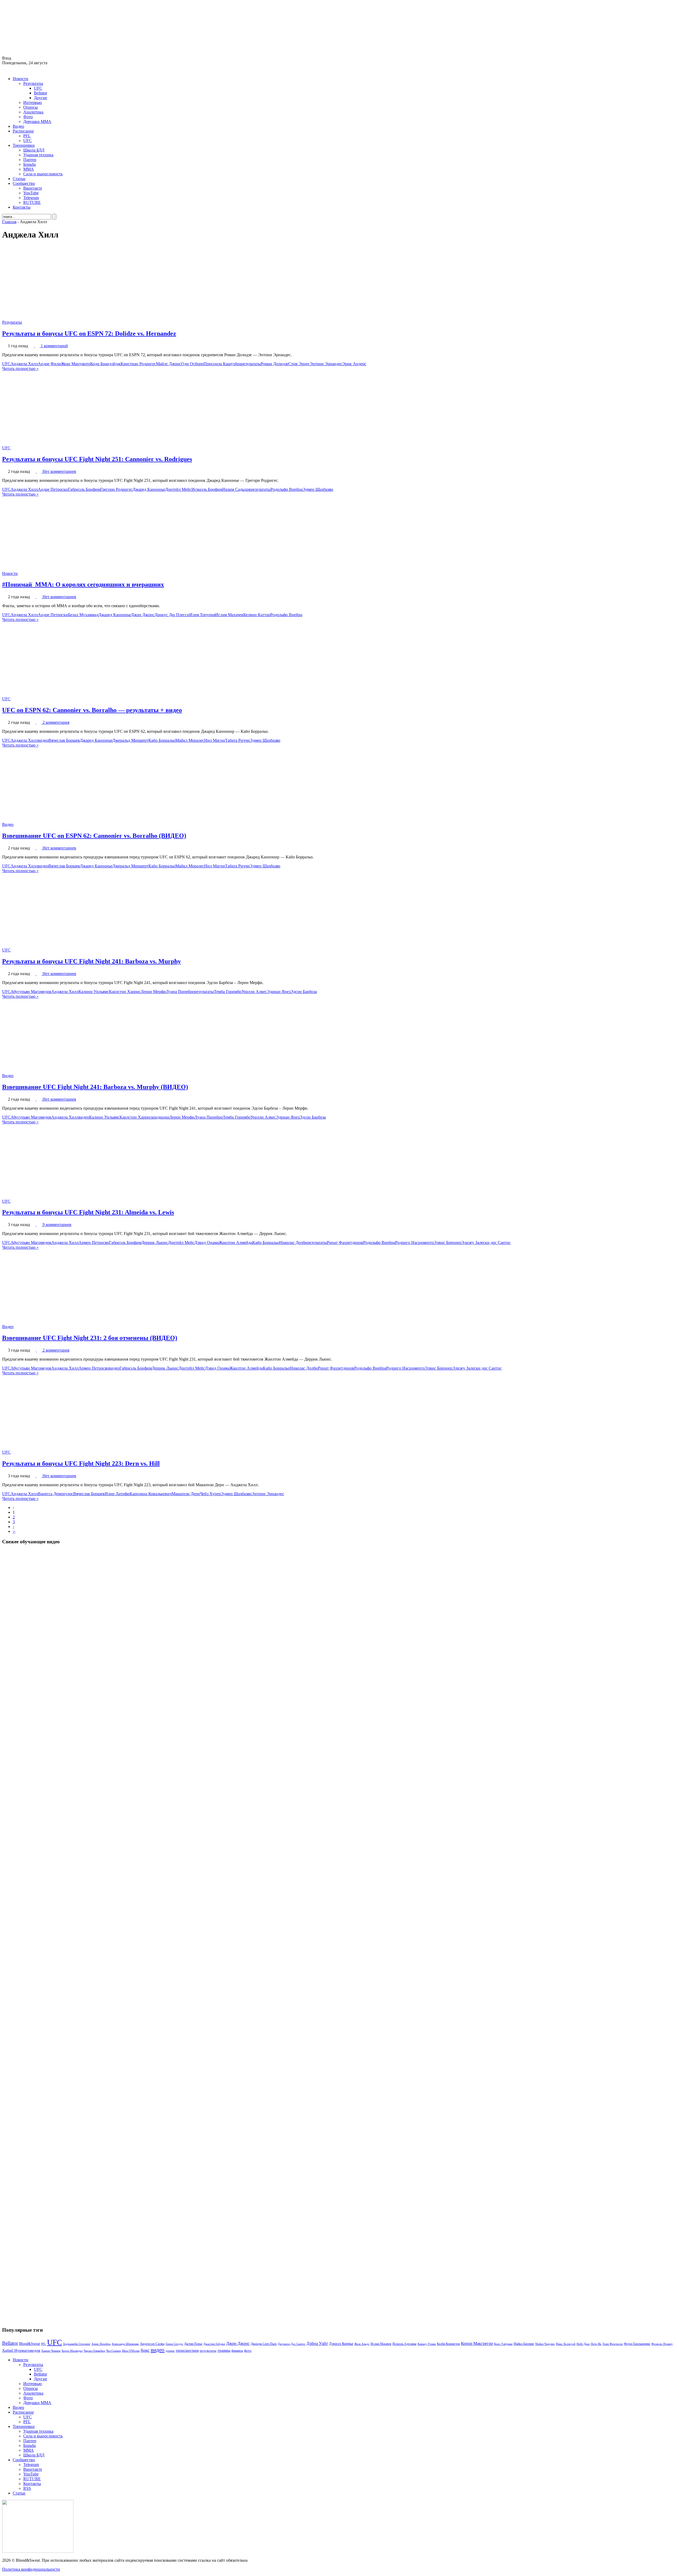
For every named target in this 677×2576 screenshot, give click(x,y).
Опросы (31, 107)
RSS (27, 2488)
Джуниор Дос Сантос (292, 2344)
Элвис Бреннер (447, 1243)
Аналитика (33, 112)
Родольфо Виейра (287, 489)
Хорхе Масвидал (72, 2351)
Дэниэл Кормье (341, 2344)
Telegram (31, 198)
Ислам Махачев (229, 615)
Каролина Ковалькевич (151, 1494)
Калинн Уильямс (94, 992)
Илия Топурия (202, 615)
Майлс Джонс (169, 364)
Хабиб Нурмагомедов (21, 2350)
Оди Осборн (192, 364)
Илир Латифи (117, 1494)
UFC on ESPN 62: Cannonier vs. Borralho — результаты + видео (92, 710)
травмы (224, 2350)
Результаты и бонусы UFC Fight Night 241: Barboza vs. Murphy (92, 961)
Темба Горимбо (228, 992)
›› (14, 1531)
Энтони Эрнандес (326, 364)
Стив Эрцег (299, 364)
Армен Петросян (94, 1243)
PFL (27, 136)
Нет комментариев (59, 471)
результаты (251, 364)
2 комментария (56, 722)
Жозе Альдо (362, 2344)
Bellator (40, 93)
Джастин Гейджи (214, 2344)
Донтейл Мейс (178, 489)
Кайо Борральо (162, 740)
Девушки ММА (37, 122)
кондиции (160, 1117)
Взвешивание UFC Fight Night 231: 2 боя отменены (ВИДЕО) (90, 1338)
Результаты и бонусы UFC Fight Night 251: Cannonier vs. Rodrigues (97, 459)
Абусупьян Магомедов (31, 992)
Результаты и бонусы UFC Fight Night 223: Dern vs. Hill (81, 1463)
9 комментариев (57, 1225)
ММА (29, 169)
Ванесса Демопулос (56, 1494)
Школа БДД (34, 150)
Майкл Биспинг (524, 2344)
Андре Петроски (53, 489)
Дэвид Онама (207, 1243)
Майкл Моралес (190, 740)
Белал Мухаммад (83, 615)
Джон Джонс (143, 615)
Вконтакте (33, 188)
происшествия (187, 2350)
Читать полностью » (20, 369)
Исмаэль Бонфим (207, 489)
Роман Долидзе (275, 364)
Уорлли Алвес (254, 992)
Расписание (23, 131)
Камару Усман (427, 2344)
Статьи (19, 179)
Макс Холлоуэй (566, 2344)
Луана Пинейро (180, 992)
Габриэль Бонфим (84, 489)
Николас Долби (293, 1243)
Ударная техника (38, 155)
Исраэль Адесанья (404, 2344)
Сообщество (24, 183)
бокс (145, 2350)
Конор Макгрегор (477, 2344)
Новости (20, 79)
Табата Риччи (237, 740)
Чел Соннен (113, 2351)
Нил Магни (215, 740)
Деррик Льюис (155, 1243)
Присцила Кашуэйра (222, 364)
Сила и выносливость (43, 174)
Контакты (22, 207)
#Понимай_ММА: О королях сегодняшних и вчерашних (83, 584)
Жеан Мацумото (76, 364)
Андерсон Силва (152, 2344)
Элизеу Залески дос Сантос (486, 1243)
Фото (28, 117)
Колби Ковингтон (448, 2344)
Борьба (29, 164)
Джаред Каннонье (149, 489)
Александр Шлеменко (125, 2344)
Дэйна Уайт (317, 2344)
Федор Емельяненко (637, 2344)
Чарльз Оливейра (94, 2351)
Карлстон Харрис (125, 992)
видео (43, 740)
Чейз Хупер (210, 1494)
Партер (30, 160)
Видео (18, 126)
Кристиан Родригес (138, 364)
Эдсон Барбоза (304, 992)
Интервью (33, 102)
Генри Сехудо (174, 2344)
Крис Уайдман (503, 2344)
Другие (40, 98)
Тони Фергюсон (613, 2344)
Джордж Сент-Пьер (264, 2344)
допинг (170, 2351)
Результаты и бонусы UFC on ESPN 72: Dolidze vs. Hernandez (89, 333)
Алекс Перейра (101, 2344)
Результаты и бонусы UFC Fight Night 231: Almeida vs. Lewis (88, 1212)
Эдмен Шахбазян (318, 489)
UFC (38, 88)
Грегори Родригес (116, 489)
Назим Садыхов (237, 489)
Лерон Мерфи (153, 992)
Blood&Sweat (29, 2344)
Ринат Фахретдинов (345, 1243)
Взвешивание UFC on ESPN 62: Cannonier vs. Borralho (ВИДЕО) (94, 836)
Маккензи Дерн (186, 1494)
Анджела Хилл (24, 364)
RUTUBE (32, 202)
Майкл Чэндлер (545, 2344)
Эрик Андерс (354, 364)
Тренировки (24, 145)
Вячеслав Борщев (64, 740)
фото (248, 2351)
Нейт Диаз (583, 2344)
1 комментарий (54, 346)
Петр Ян (596, 2344)
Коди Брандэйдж (105, 364)
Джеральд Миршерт (130, 740)
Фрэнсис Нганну (662, 2344)
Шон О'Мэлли (131, 2351)
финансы (237, 2351)
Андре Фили (49, 364)
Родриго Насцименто (414, 1243)
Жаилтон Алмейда (235, 1243)
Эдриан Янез (279, 992)
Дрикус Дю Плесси (172, 615)
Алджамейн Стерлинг (77, 2344)
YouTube (31, 193)
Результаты (33, 83)
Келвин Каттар (257, 615)
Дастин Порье (193, 2344)
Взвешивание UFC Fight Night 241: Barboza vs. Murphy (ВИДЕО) (95, 1087)
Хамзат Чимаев (51, 2351)
